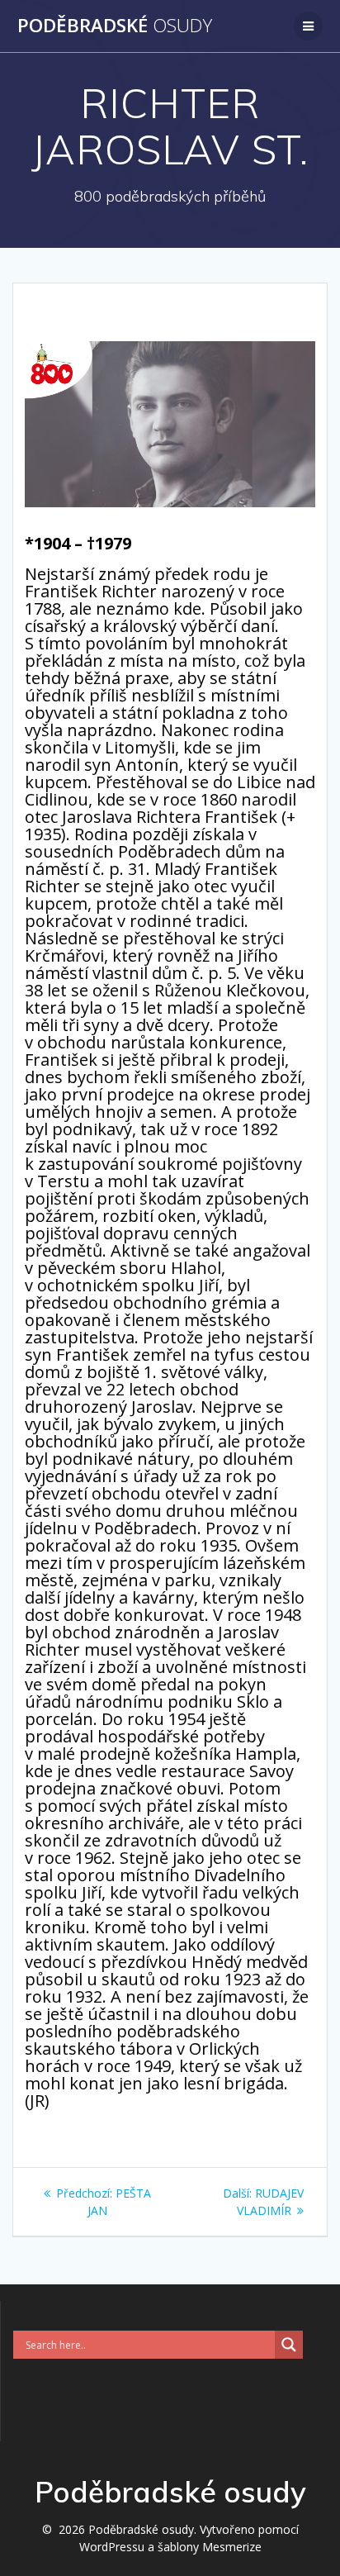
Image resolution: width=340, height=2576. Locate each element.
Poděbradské (115, 26)
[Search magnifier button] (289, 2345)
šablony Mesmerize (210, 2547)
